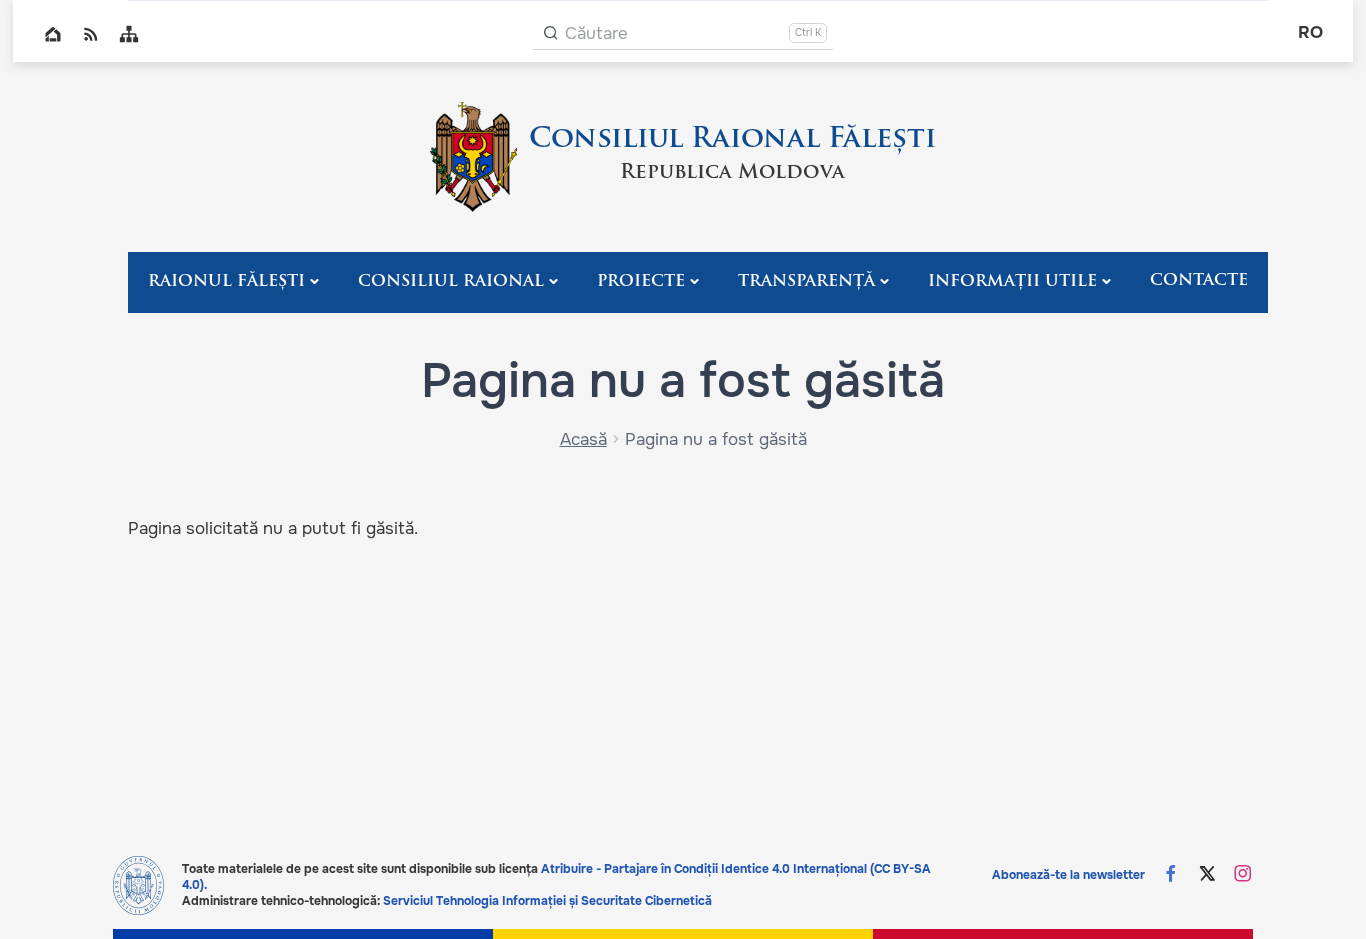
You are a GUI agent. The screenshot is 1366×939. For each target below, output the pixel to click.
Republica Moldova (732, 173)
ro (1310, 32)
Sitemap (129, 34)
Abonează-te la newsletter (1068, 875)
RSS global (91, 34)
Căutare (596, 33)
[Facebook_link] (1171, 875)
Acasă (583, 439)
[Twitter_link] (1207, 875)
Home (53, 34)
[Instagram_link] (1243, 875)
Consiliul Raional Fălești (732, 140)
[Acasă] (473, 157)
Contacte (1199, 281)
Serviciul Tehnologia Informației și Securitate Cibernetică (547, 901)
